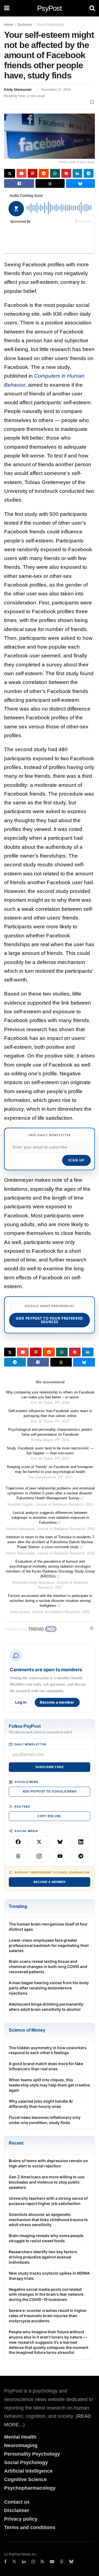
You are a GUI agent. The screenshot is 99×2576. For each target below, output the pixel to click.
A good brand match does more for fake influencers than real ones (46, 2066)
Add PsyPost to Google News (50, 1791)
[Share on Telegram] (89, 173)
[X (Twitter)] (39, 1842)
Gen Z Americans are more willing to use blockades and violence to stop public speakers (47, 2182)
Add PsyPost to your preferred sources (50, 1320)
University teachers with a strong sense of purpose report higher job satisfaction (48, 2201)
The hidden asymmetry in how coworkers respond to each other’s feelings (48, 2050)
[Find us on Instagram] (33, 2562)
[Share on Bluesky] (80, 183)
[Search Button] (92, 8)
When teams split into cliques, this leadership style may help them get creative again (49, 2085)
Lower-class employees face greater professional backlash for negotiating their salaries (49, 1945)
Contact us (17, 2502)
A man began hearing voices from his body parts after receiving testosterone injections (49, 1988)
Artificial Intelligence (28, 2471)
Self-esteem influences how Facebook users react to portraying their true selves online (50, 1413)
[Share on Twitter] (10, 173)
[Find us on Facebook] (5, 2562)
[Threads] (18, 1856)
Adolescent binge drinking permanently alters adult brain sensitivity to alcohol (46, 2007)
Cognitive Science (25, 2479)
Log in (21, 1702)
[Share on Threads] (50, 183)
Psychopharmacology (30, 2488)
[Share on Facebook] (19, 183)
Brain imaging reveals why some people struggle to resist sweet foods (46, 2238)
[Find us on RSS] (42, 2562)
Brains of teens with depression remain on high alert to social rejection (48, 2163)
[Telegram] (81, 1856)
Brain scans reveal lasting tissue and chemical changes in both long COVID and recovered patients (48, 1966)
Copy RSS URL (49, 1816)
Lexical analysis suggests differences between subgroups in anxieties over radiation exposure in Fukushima (50, 1518)
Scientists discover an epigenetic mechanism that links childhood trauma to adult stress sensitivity (48, 2220)
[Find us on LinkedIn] (24, 2562)
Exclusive (25, 25)
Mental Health (20, 2437)
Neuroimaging (21, 2445)
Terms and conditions (30, 2527)
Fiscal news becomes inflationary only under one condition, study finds (45, 2120)
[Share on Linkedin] (78, 173)
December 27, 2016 (56, 90)
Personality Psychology (32, 2454)
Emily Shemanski (18, 90)
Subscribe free (50, 1767)
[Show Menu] (7, 8)
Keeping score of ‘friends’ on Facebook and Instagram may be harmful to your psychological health (50, 1469)
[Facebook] (18, 1842)
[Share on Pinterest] (66, 173)
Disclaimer (17, 2510)
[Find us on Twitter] (14, 2562)
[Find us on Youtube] (52, 2562)
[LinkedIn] (81, 1842)
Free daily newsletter (50, 1135)
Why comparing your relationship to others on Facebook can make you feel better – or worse (50, 1395)
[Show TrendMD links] (92, 1628)
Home (9, 25)
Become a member (57, 1702)
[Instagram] (39, 1856)
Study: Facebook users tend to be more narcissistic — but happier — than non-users (50, 1451)
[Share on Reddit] (44, 173)
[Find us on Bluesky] (71, 2562)
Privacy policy (21, 2519)
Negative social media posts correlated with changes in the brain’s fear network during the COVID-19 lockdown (46, 2294)
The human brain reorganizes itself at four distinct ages (48, 1927)
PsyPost (49, 8)
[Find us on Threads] (62, 2562)
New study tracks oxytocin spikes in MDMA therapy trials (49, 2276)
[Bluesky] (60, 1842)
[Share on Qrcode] (33, 173)
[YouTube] (60, 1856)
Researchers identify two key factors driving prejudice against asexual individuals (43, 2257)
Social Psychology (50, 25)
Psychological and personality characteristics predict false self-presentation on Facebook (50, 1432)
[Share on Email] (21, 173)
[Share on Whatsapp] (55, 173)
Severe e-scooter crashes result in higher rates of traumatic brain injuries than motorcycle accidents (48, 2316)
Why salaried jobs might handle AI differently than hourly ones (41, 2104)
